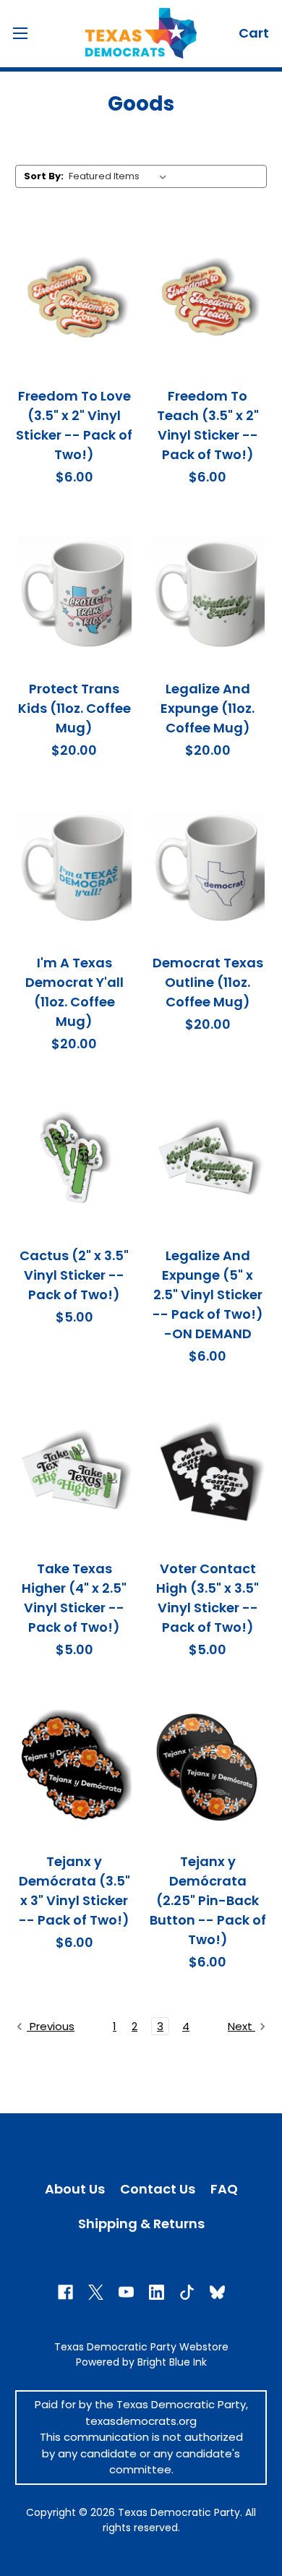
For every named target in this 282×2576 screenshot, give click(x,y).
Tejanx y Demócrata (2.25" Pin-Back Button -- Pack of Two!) (208, 1900)
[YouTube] (126, 2292)
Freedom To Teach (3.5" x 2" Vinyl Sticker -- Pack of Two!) (208, 425)
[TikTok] (187, 2292)
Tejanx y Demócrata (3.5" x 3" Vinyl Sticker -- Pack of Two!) (74, 1891)
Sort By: (44, 176)
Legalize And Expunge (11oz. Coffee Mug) (208, 708)
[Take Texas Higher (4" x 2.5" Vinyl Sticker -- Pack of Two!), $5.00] (74, 1473)
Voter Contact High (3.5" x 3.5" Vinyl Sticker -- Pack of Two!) (208, 1598)
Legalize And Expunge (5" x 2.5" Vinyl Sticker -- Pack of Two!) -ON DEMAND (208, 1295)
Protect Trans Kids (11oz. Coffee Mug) (74, 708)
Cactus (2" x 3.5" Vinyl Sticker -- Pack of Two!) (74, 1275)
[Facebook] (65, 2292)
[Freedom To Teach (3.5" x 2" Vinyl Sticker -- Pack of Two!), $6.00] (208, 301)
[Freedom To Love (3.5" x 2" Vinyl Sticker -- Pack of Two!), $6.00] (74, 301)
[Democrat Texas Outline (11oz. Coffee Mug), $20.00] (208, 868)
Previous (51, 2026)
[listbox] (120, 176)
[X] (96, 2292)
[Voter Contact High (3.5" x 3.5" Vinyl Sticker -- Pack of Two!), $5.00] (208, 1473)
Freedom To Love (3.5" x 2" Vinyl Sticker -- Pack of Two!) (74, 425)
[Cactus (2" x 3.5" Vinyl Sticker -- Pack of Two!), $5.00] (74, 1161)
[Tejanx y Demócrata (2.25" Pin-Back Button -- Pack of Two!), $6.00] (208, 1767)
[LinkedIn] (157, 2292)
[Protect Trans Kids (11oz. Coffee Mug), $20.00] (74, 594)
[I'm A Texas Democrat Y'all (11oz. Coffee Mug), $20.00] (74, 868)
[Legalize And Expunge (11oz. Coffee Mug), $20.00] (208, 594)
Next (242, 2026)
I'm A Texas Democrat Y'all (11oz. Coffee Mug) (74, 992)
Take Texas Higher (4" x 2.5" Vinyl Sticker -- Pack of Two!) (74, 1598)
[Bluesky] (217, 2292)
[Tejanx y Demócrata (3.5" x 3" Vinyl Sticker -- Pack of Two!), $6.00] (74, 1767)
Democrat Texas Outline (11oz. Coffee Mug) (208, 982)
